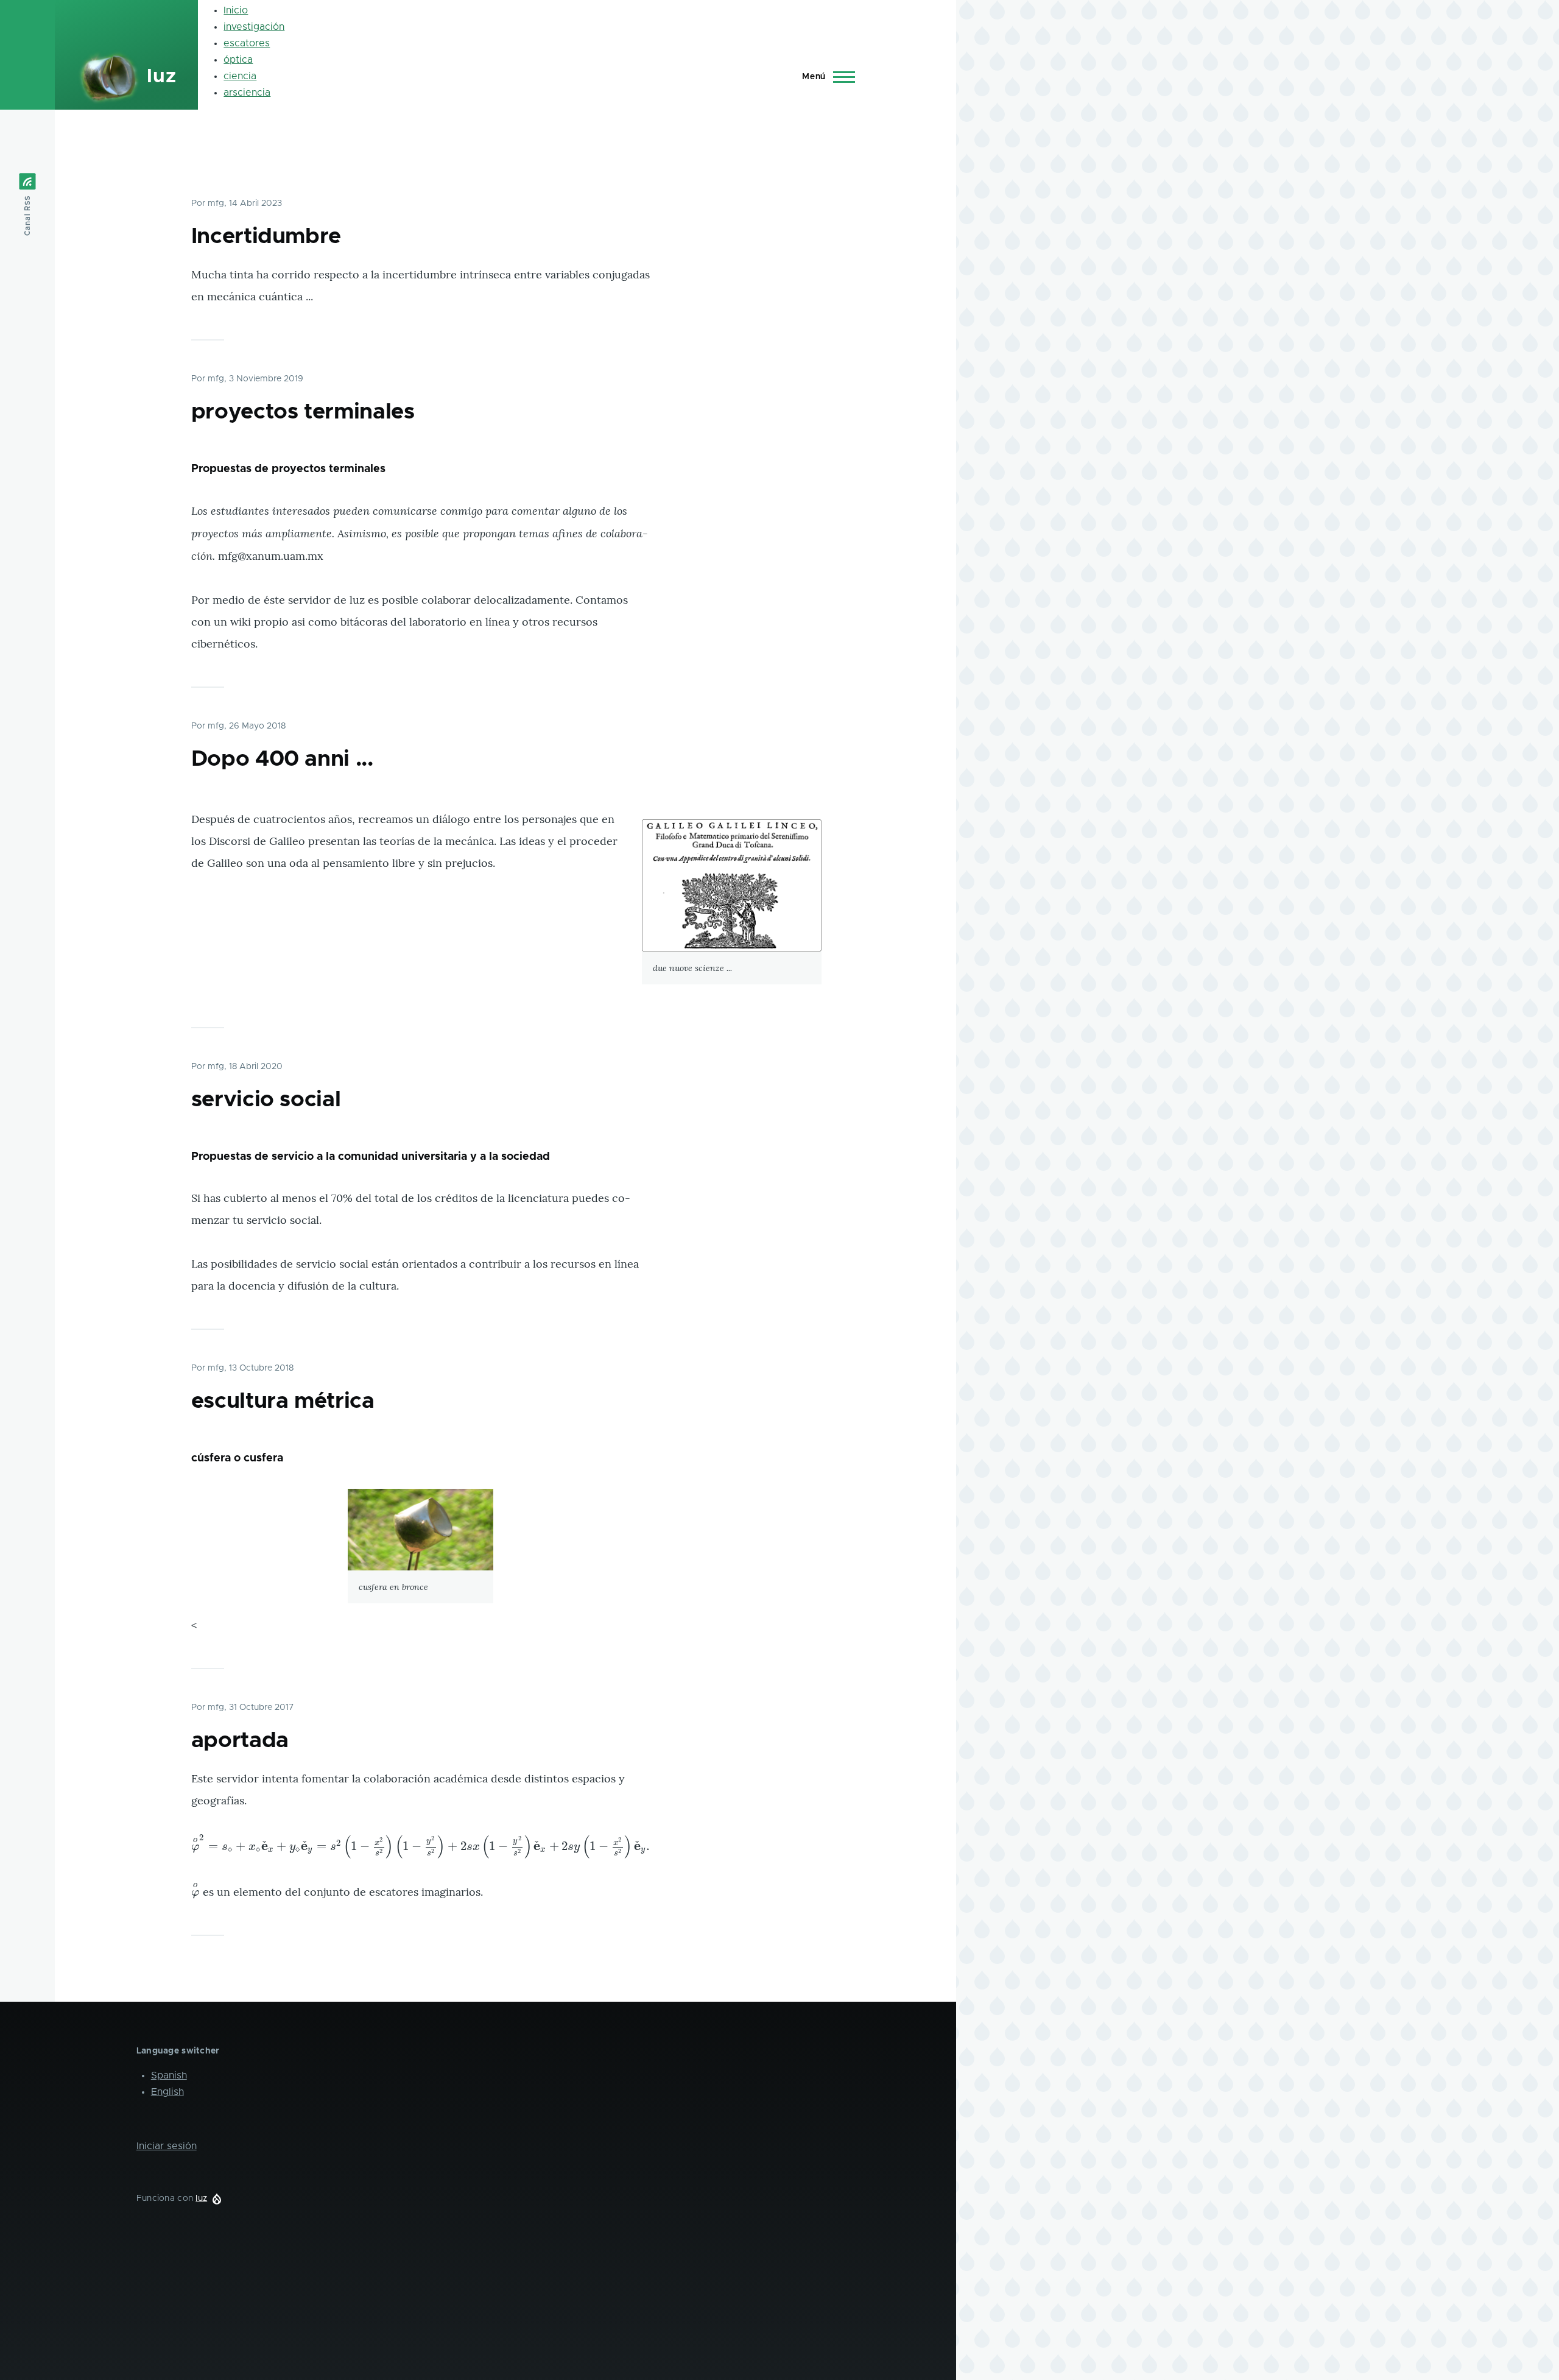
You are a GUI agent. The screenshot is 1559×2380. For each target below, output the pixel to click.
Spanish (169, 2075)
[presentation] (421, 1846)
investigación (254, 27)
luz (161, 77)
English (167, 2092)
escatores (247, 43)
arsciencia (247, 93)
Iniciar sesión (167, 2146)
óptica (238, 60)
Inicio (236, 10)
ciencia (240, 76)
